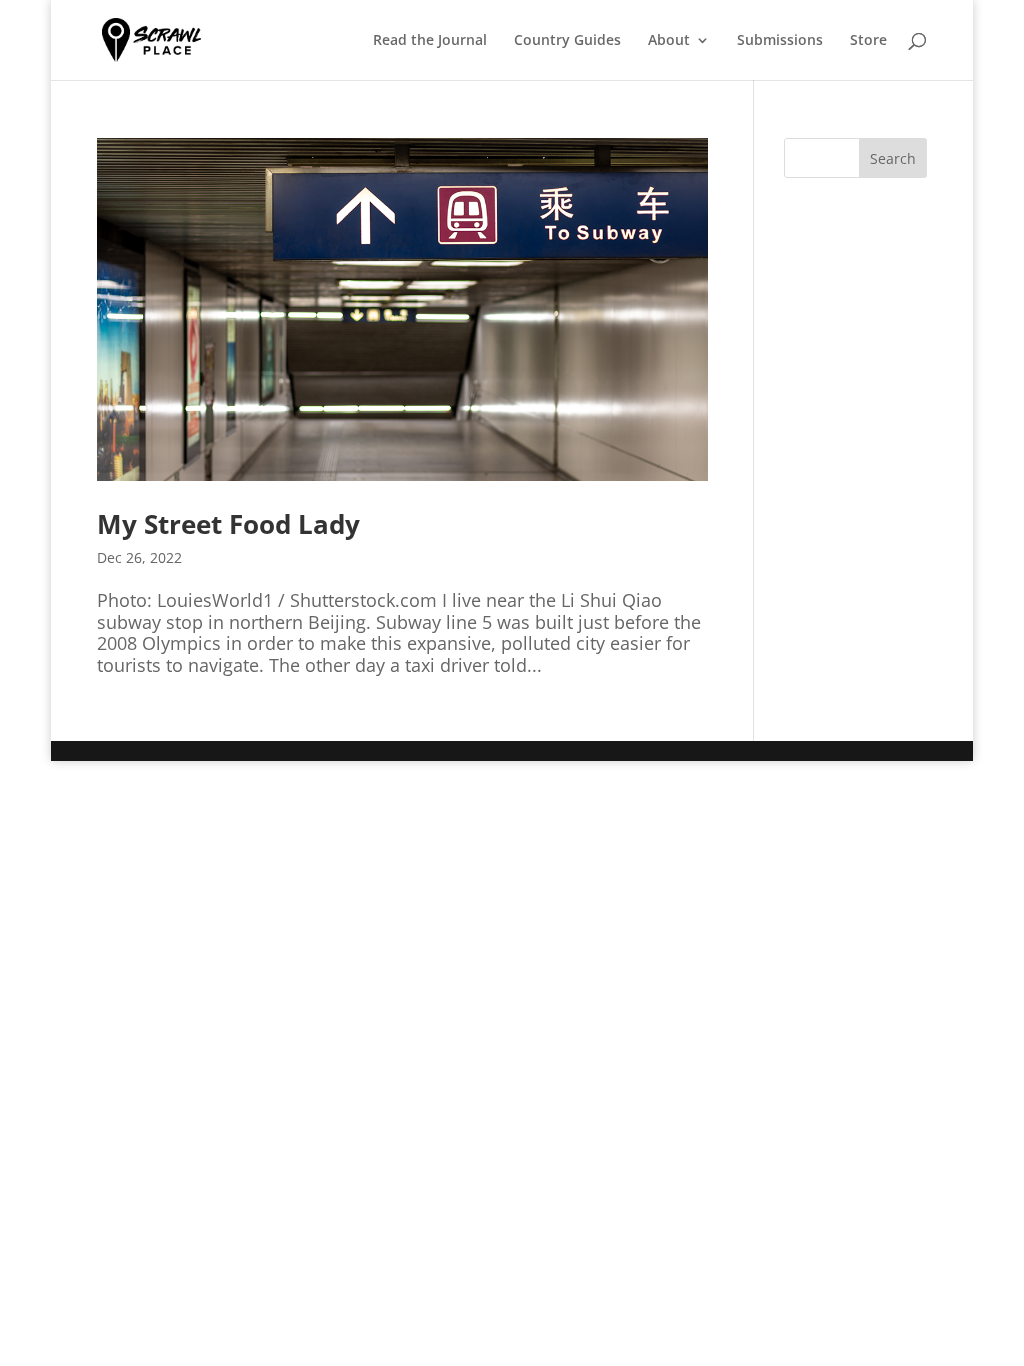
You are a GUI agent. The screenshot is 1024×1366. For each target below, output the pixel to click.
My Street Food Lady (228, 524)
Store (868, 41)
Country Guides (567, 41)
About (669, 41)
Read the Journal (430, 41)
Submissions (780, 41)
